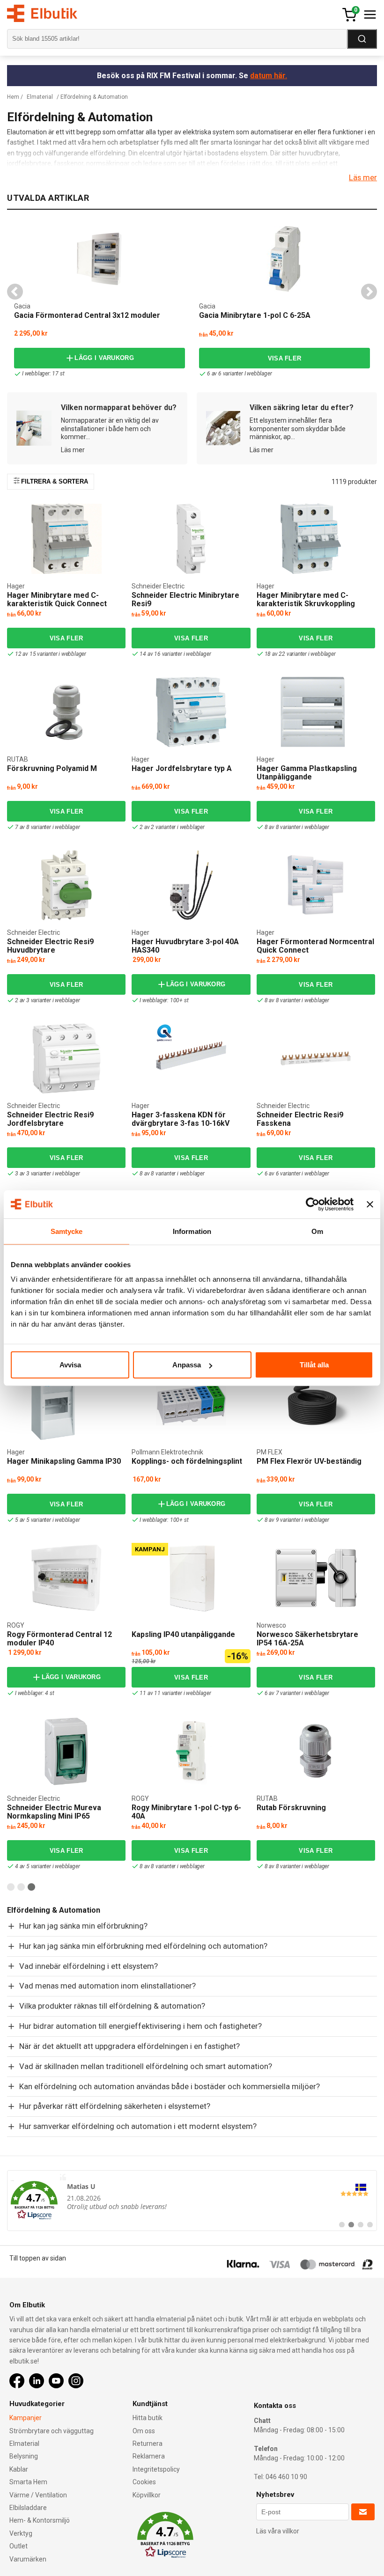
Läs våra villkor (278, 2531)
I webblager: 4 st (35, 1693)
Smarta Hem (28, 2482)
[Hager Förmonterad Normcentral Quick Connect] (316, 885)
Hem (13, 97)
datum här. (269, 76)
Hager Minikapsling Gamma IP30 (64, 1461)
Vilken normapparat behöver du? (119, 407)
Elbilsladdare (28, 2508)
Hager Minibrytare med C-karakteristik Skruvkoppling (306, 599)
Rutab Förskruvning (291, 1808)
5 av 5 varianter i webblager (47, 1520)
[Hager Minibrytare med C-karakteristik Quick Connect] (66, 539)
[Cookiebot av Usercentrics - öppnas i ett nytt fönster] (313, 1204)
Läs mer (363, 177)
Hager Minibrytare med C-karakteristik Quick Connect (57, 599)
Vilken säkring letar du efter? (302, 407)
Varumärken (28, 2559)
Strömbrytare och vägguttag (52, 2431)
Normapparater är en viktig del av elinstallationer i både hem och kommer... (110, 429)
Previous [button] (15, 292)
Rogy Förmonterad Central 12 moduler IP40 (59, 1639)
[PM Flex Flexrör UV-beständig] (316, 1405)
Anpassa (187, 1365)
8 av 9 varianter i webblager (297, 1520)
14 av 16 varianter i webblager (175, 654)
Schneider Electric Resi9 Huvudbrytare (50, 946)
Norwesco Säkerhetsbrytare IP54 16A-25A (307, 1639)
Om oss (144, 2431)
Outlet (18, 2546)
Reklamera (149, 2456)
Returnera (148, 2444)
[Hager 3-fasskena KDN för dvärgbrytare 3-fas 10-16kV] (191, 1058)
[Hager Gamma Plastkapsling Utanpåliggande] (316, 712)
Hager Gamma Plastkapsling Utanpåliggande (307, 773)
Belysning (24, 2456)
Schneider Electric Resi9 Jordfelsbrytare (50, 1119)
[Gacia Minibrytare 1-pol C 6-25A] (285, 259)
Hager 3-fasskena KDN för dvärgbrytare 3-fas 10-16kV (181, 1119)
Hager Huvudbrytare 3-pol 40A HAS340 (185, 946)
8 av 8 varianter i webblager (297, 827)
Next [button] (369, 292)
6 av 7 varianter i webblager (297, 1693)
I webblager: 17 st (43, 374)
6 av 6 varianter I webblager (239, 374)
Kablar (19, 2469)
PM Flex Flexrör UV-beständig (309, 1461)
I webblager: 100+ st (164, 1000)
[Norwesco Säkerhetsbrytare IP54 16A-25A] (316, 1578)
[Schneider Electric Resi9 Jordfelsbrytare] (66, 1058)
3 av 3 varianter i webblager (47, 1174)
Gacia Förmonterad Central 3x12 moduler (87, 315)
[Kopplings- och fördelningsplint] (191, 1405)
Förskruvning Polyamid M (52, 768)
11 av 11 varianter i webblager (175, 1693)
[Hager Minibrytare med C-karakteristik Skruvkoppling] (316, 539)
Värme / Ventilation (38, 2495)
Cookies (144, 2482)
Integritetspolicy (156, 2469)
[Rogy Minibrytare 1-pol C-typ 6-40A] (191, 1751)
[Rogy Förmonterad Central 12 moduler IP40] (66, 1578)
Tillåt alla (314, 1365)
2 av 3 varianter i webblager (47, 1000)
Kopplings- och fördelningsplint (187, 1461)
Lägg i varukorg (104, 358)
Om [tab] (317, 1231)
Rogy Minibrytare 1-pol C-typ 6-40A (186, 1812)
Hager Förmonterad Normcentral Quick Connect (315, 946)
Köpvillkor (147, 2495)
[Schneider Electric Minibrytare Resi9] (191, 539)
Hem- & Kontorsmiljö (40, 2520)
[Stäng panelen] (370, 1204)
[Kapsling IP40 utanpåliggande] (191, 1578)
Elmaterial (40, 97)
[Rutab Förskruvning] (316, 1751)
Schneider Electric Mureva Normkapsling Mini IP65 (54, 1812)
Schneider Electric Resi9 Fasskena (300, 1119)
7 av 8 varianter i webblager (47, 827)
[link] (192, 2201)
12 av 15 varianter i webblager (51, 654)
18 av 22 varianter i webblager (300, 654)
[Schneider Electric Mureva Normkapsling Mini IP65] (66, 1751)
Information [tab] (192, 1231)
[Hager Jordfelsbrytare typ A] (191, 712)
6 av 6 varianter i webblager (297, 1174)
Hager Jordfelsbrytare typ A (182, 768)
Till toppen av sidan (38, 2258)
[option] (100, 301)
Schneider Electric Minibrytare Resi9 (185, 599)
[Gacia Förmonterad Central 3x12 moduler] (100, 259)
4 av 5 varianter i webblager (47, 1866)
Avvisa (70, 1365)
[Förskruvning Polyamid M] (66, 712)
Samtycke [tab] (67, 1231)
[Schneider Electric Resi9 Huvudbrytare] (66, 885)
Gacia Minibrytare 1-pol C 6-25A (255, 315)
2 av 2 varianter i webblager (172, 827)
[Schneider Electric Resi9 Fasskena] (316, 1058)
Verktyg (21, 2533)
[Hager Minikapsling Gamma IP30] (66, 1405)
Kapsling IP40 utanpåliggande (183, 1634)
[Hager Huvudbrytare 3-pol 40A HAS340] (191, 885)
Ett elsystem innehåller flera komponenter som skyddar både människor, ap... (298, 429)
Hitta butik (148, 2418)
